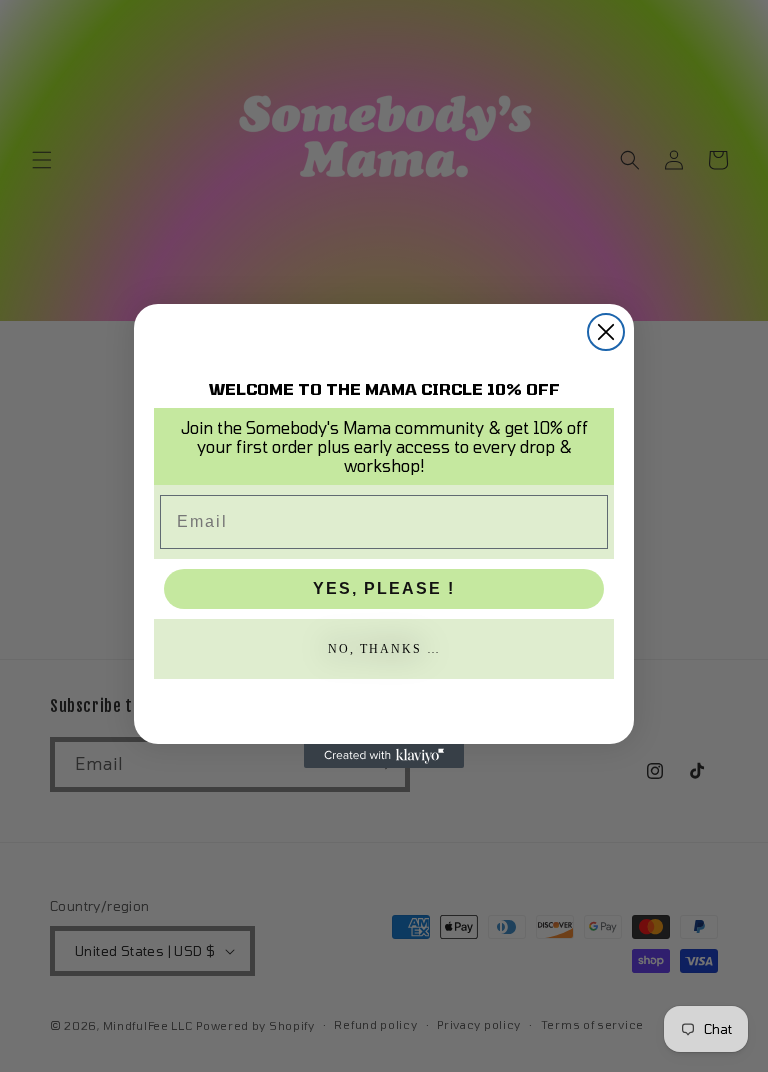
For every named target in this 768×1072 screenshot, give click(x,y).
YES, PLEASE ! (384, 588)
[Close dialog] (606, 332)
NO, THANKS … (384, 649)
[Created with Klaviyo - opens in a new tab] (384, 756)
